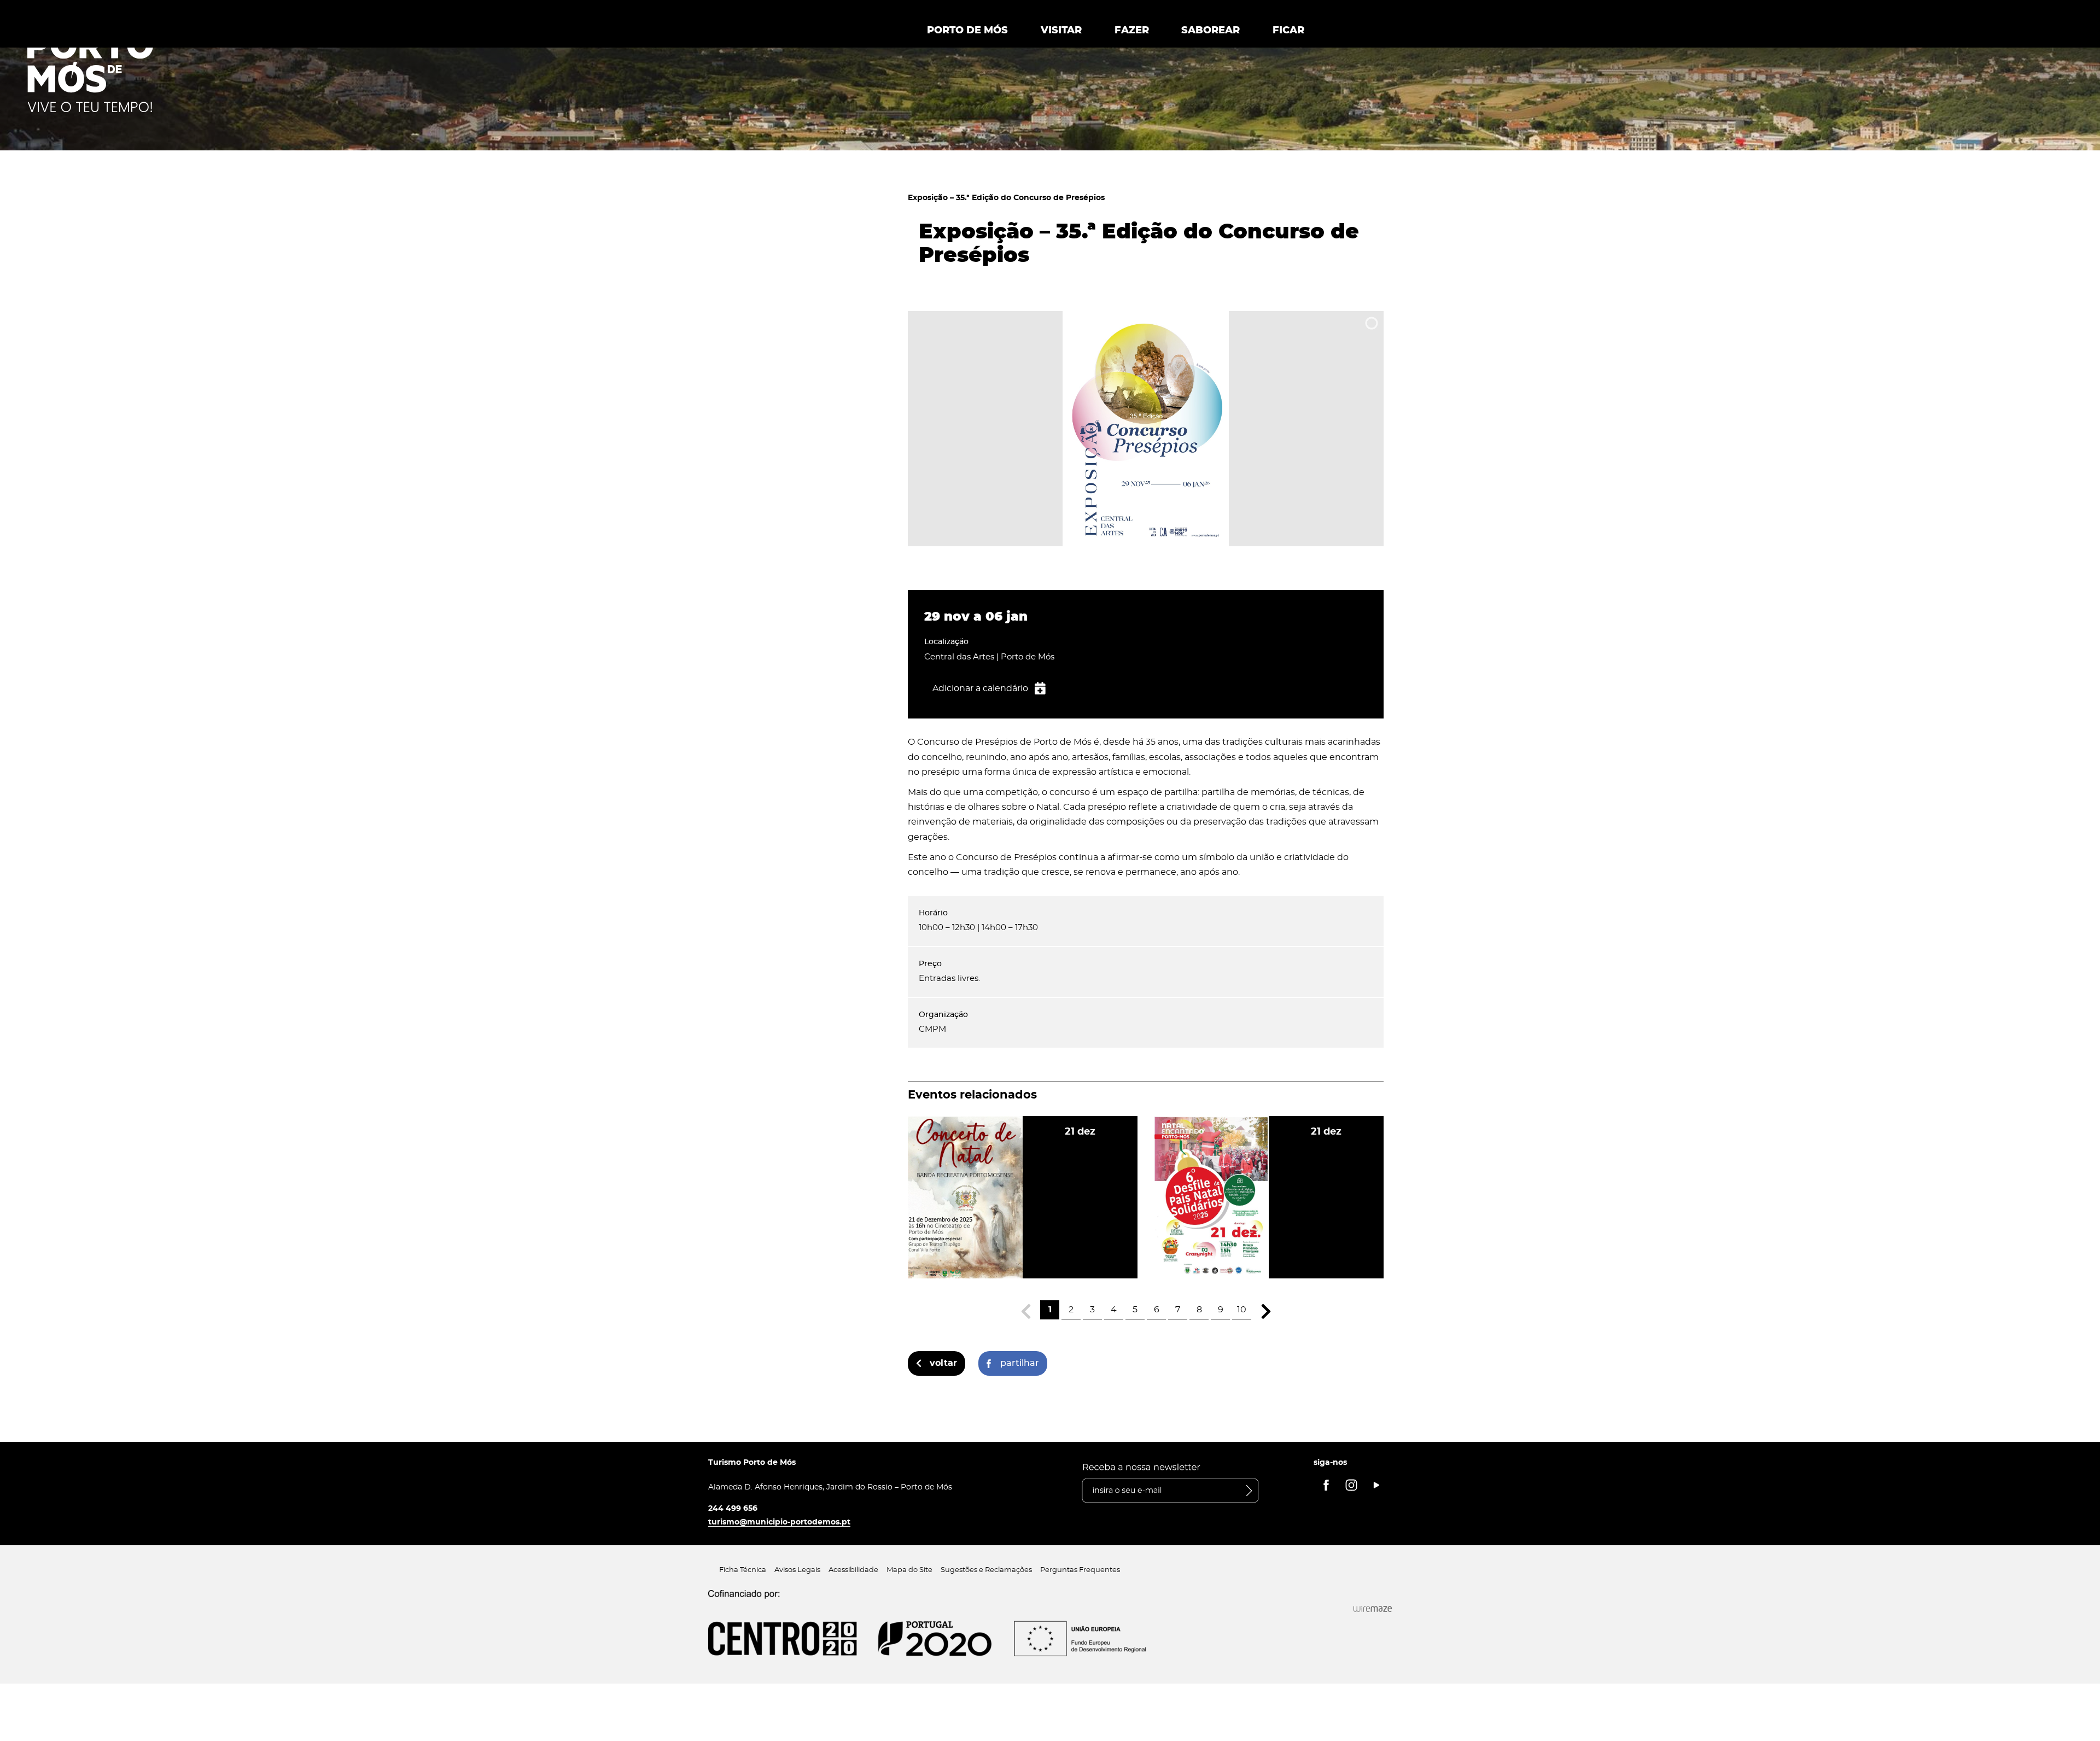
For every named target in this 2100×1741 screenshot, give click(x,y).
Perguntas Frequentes (1080, 1570)
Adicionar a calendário (980, 688)
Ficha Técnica (743, 1570)
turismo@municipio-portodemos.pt (779, 1522)
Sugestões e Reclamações (986, 1570)
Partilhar (1020, 1363)
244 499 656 (733, 1508)
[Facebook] (1326, 1485)
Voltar (943, 1363)
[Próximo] (1266, 1311)
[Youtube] (1376, 1485)
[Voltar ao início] (90, 72)
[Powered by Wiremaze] (1373, 1609)
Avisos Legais (797, 1570)
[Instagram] (1351, 1485)
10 (1242, 1310)
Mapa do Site (909, 1570)
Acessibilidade (853, 1570)
